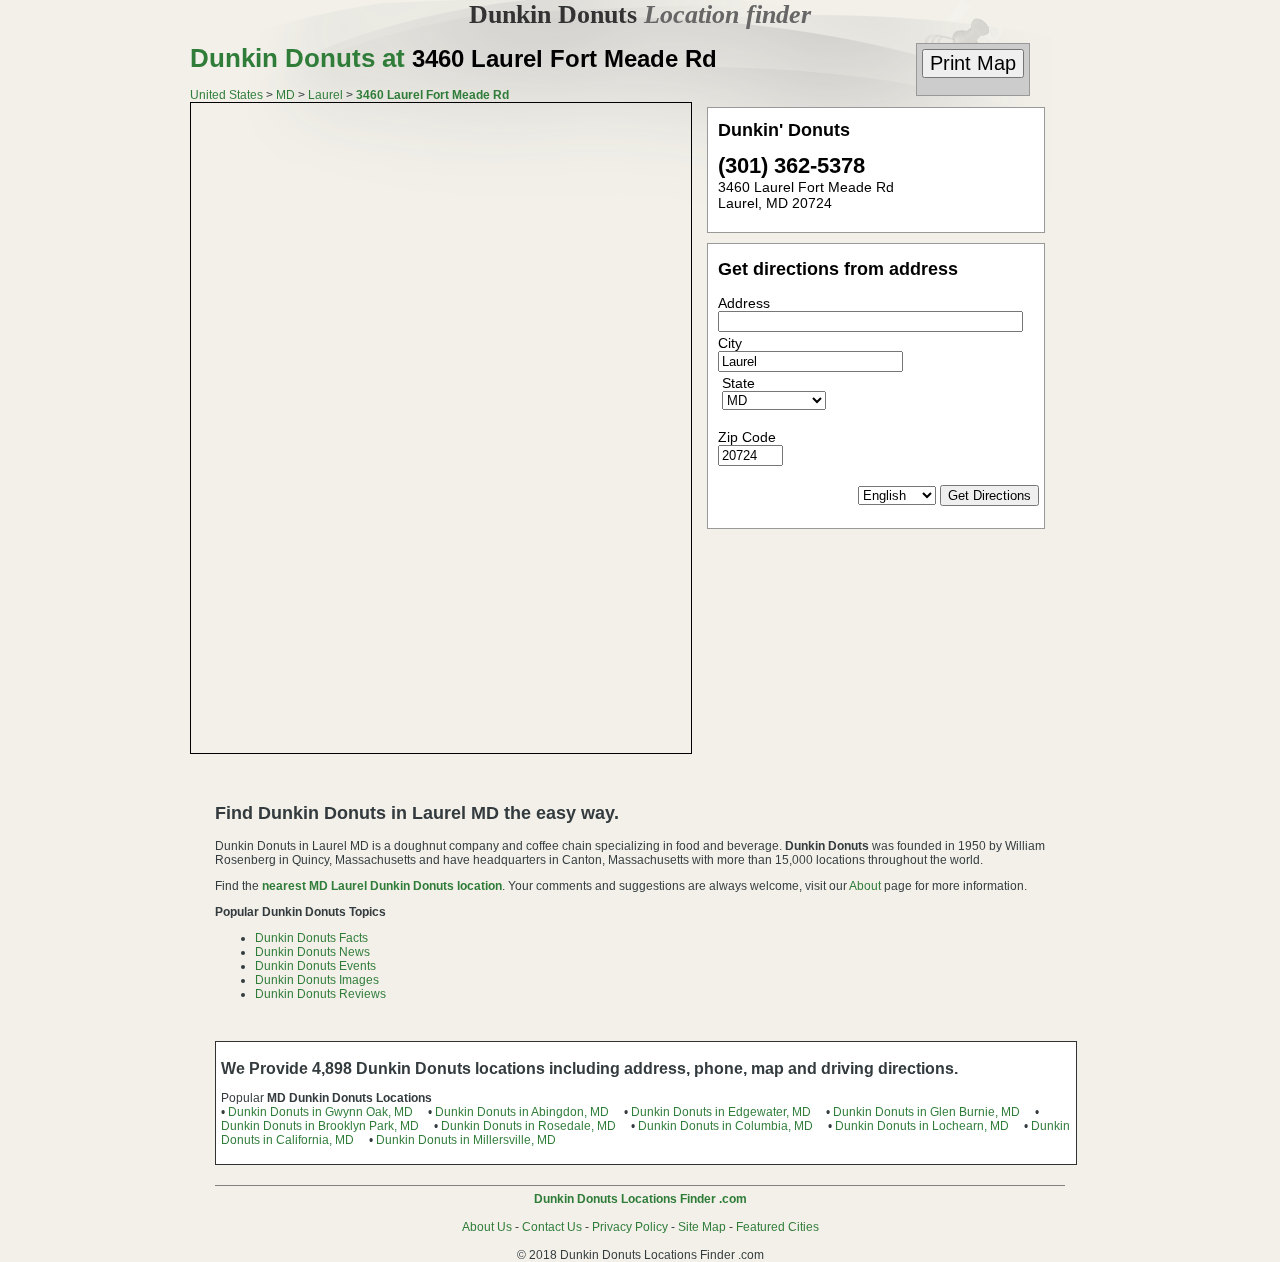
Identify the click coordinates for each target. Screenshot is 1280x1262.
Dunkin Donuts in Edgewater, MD (721, 1112)
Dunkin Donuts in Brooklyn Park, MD (320, 1126)
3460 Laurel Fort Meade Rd (432, 95)
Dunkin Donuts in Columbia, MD (725, 1126)
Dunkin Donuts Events (315, 966)
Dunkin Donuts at (453, 58)
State (738, 383)
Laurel (325, 95)
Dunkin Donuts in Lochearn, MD (922, 1126)
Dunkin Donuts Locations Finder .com (640, 1199)
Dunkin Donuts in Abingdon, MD (522, 1112)
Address (744, 303)
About (865, 886)
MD (285, 95)
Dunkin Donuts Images (317, 980)
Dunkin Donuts (640, 14)
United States (226, 95)
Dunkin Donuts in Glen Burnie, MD (926, 1112)
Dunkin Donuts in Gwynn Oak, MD (320, 1112)
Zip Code (747, 437)
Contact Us (552, 1227)
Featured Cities (777, 1227)
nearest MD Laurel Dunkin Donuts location (382, 886)
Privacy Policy (630, 1227)
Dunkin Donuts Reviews (320, 994)
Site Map (702, 1227)
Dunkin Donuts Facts (311, 938)
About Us (487, 1227)
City (730, 343)
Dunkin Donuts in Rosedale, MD (528, 1126)
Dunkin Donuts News (312, 952)
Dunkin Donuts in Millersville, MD (466, 1140)
